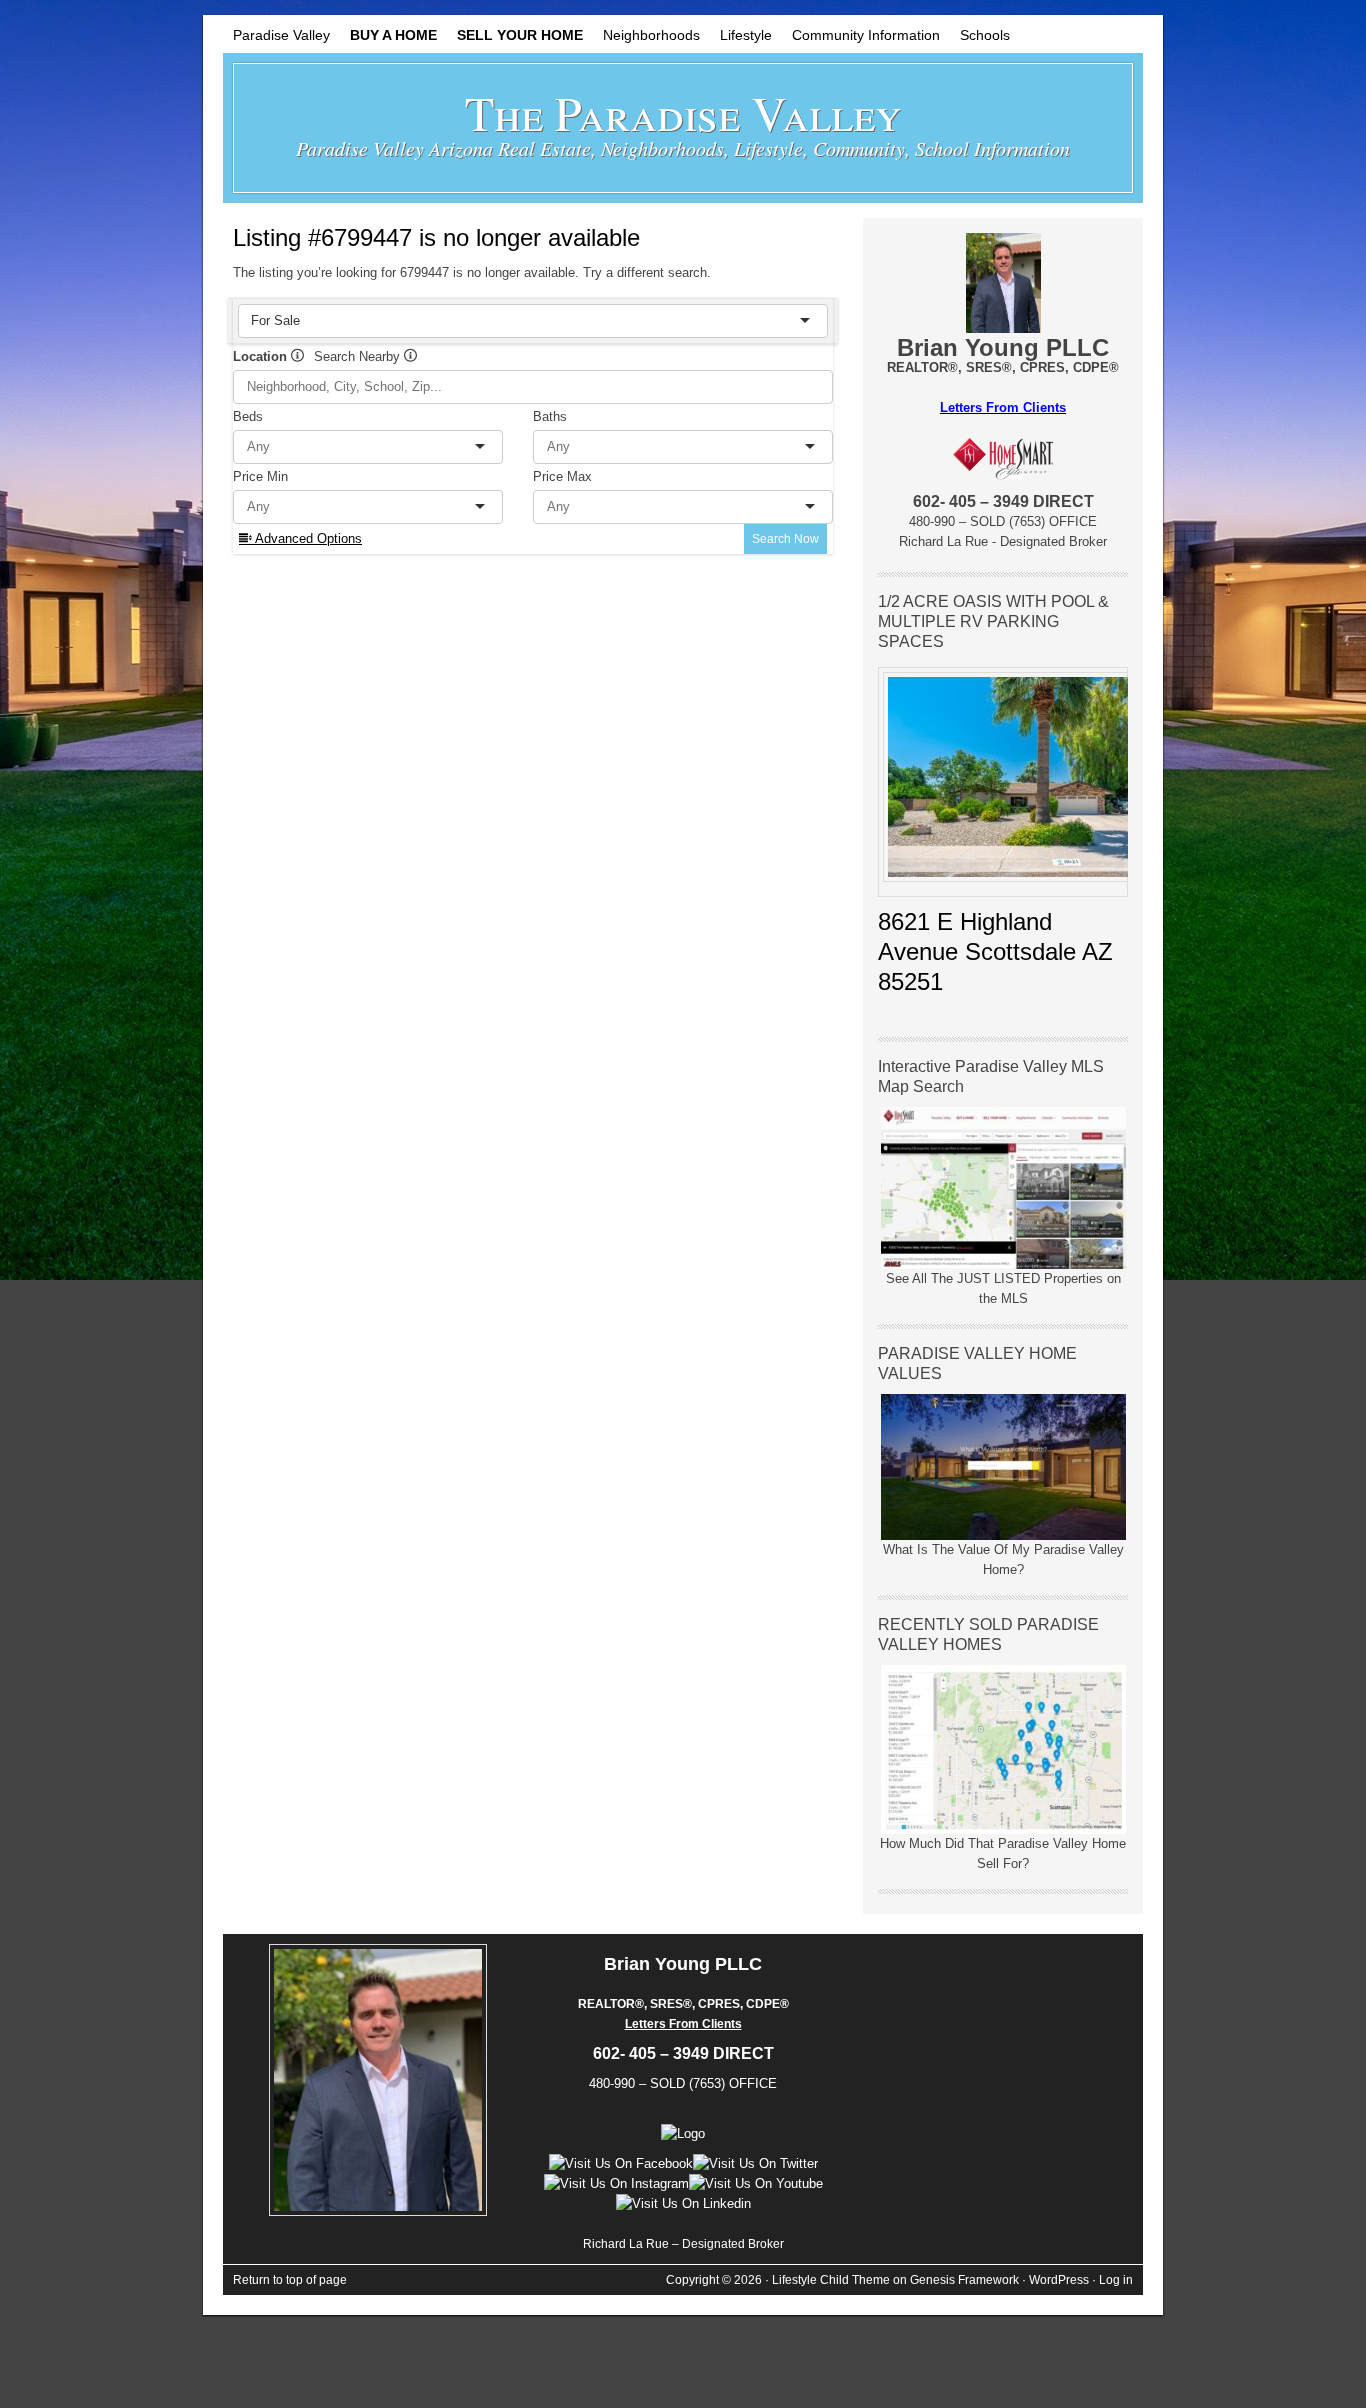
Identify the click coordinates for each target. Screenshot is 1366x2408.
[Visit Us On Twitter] (755, 2163)
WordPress (1059, 2280)
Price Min (260, 476)
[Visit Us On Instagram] (616, 2183)
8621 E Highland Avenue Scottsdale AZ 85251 (995, 951)
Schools (985, 35)
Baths (550, 416)
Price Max (562, 476)
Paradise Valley (281, 35)
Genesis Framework (964, 2280)
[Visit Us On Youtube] (756, 2183)
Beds (248, 416)
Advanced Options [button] (307, 538)
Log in (1116, 2280)
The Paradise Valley (683, 112)
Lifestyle (741, 40)
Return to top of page (290, 2280)
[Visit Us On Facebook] (621, 2163)
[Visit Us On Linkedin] (683, 2203)
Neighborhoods (651, 35)
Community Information (866, 35)
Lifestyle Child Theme (831, 2280)
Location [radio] (262, 356)
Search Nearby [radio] (359, 356)
